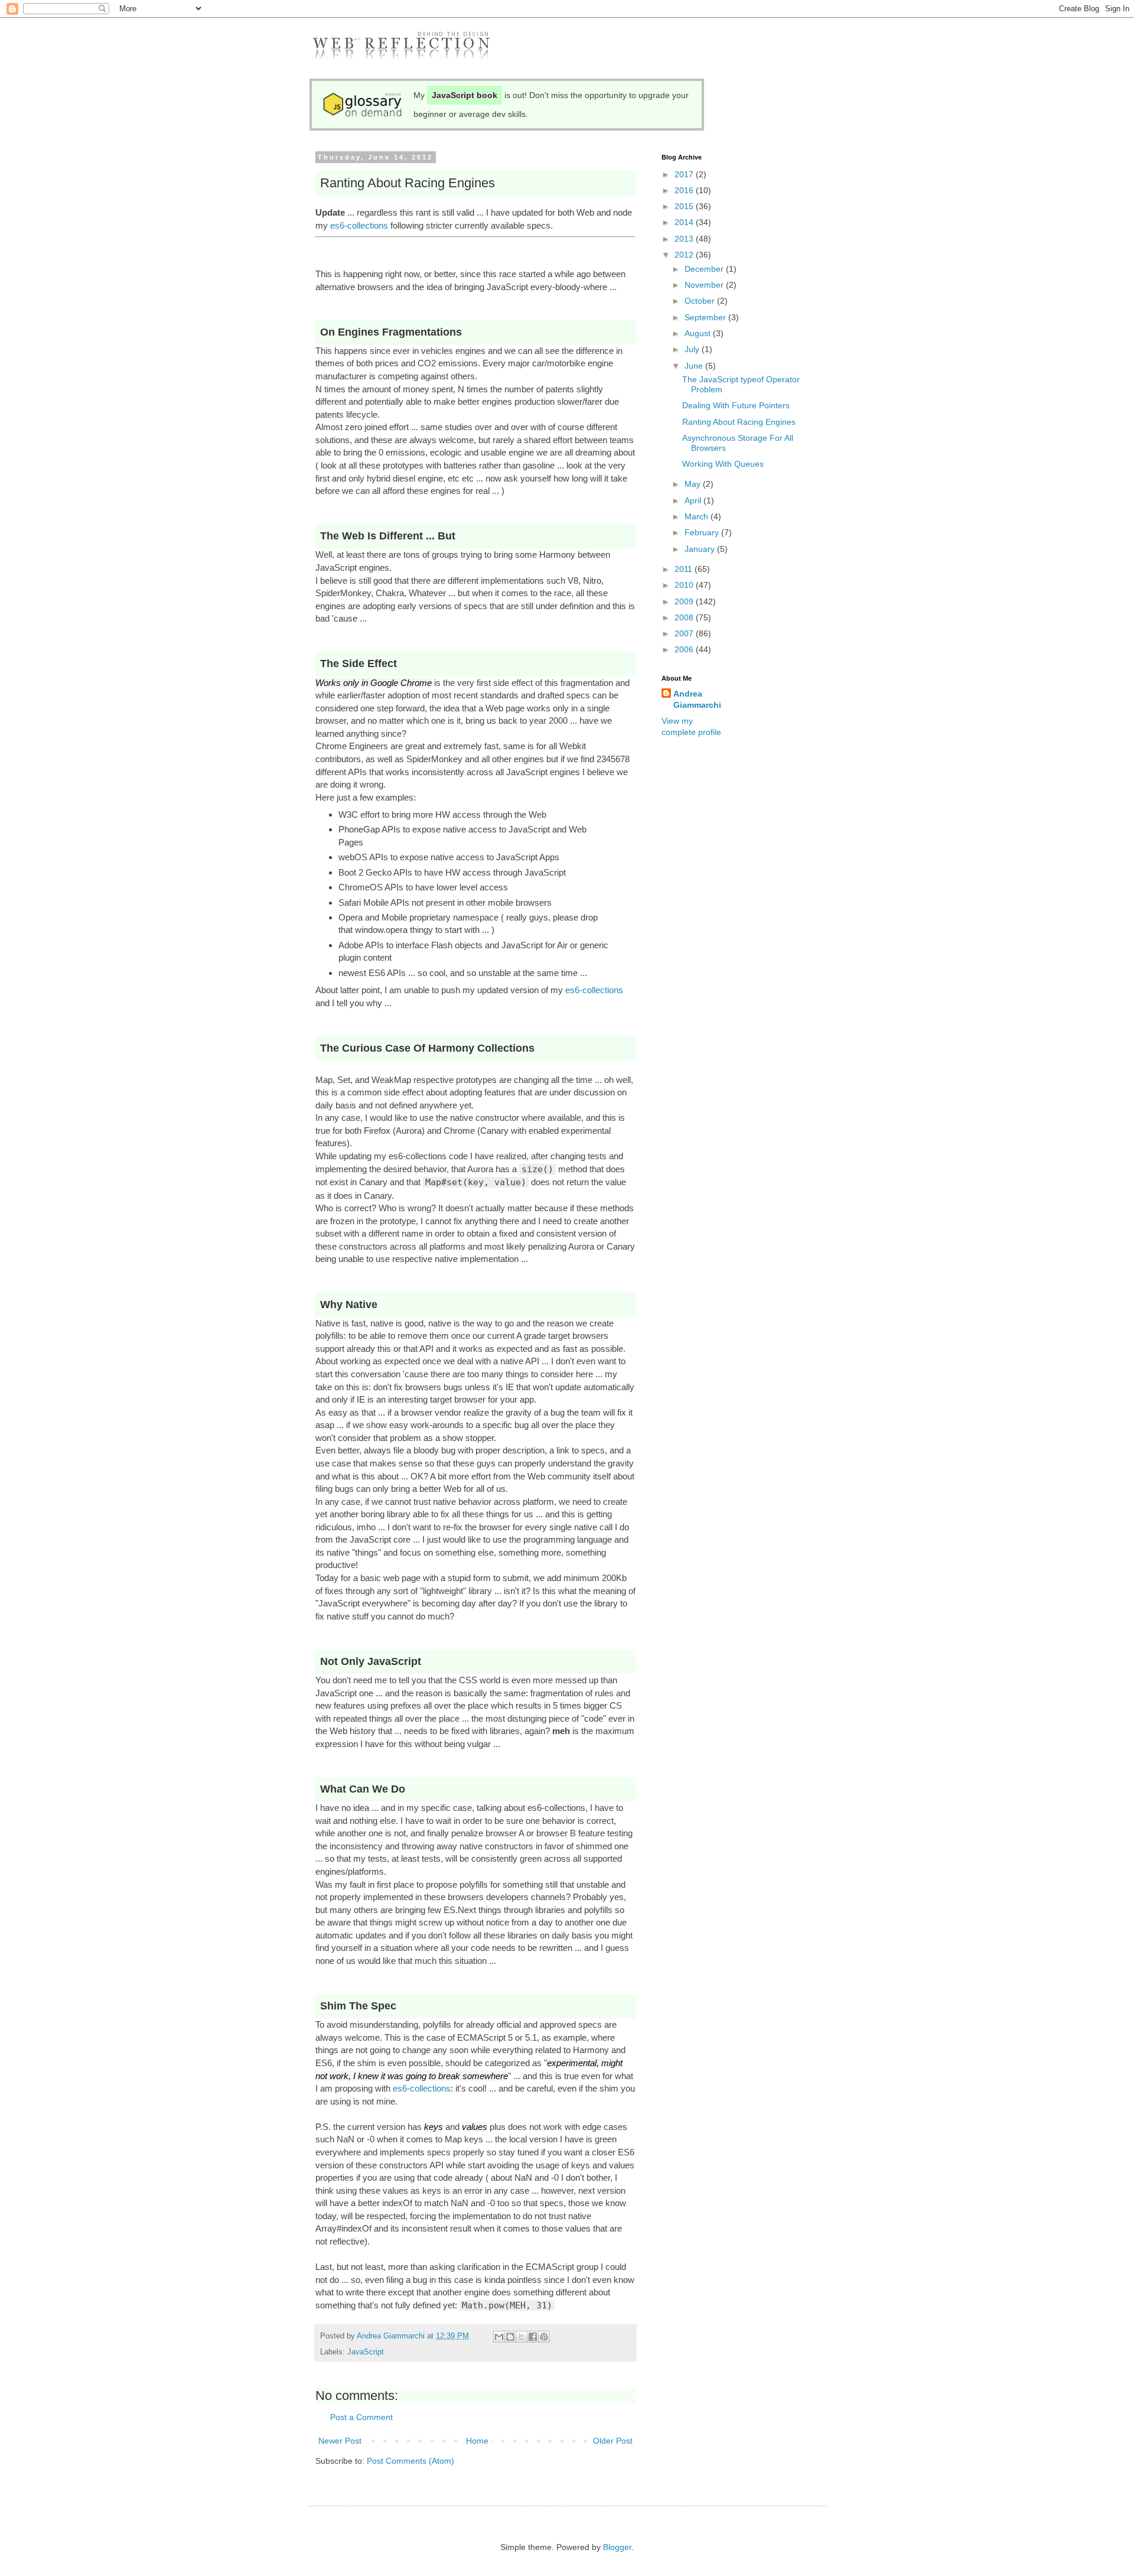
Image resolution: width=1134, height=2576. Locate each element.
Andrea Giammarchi (697, 700)
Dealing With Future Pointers (736, 405)
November (705, 285)
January (701, 549)
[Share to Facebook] (533, 2337)
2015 (685, 206)
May (694, 484)
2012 (685, 255)
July (693, 349)
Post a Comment (361, 2417)
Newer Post (340, 2441)
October (701, 301)
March (698, 516)
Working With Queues (723, 464)
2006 (685, 649)
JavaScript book (465, 95)
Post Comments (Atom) (410, 2461)
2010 (685, 585)
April (694, 500)
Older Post (613, 2441)
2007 (685, 633)
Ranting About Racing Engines (739, 422)
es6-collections (359, 225)
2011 (685, 569)
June (695, 366)
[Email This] (499, 2337)
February (703, 532)
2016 (685, 190)
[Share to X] (522, 2337)
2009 (685, 601)
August (699, 333)
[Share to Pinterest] (544, 2337)
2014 (685, 222)
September (706, 317)
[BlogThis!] (510, 2337)
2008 (685, 617)
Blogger (617, 2547)
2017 (685, 174)
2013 (685, 239)
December (705, 269)
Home (477, 2441)
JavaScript (366, 2352)
